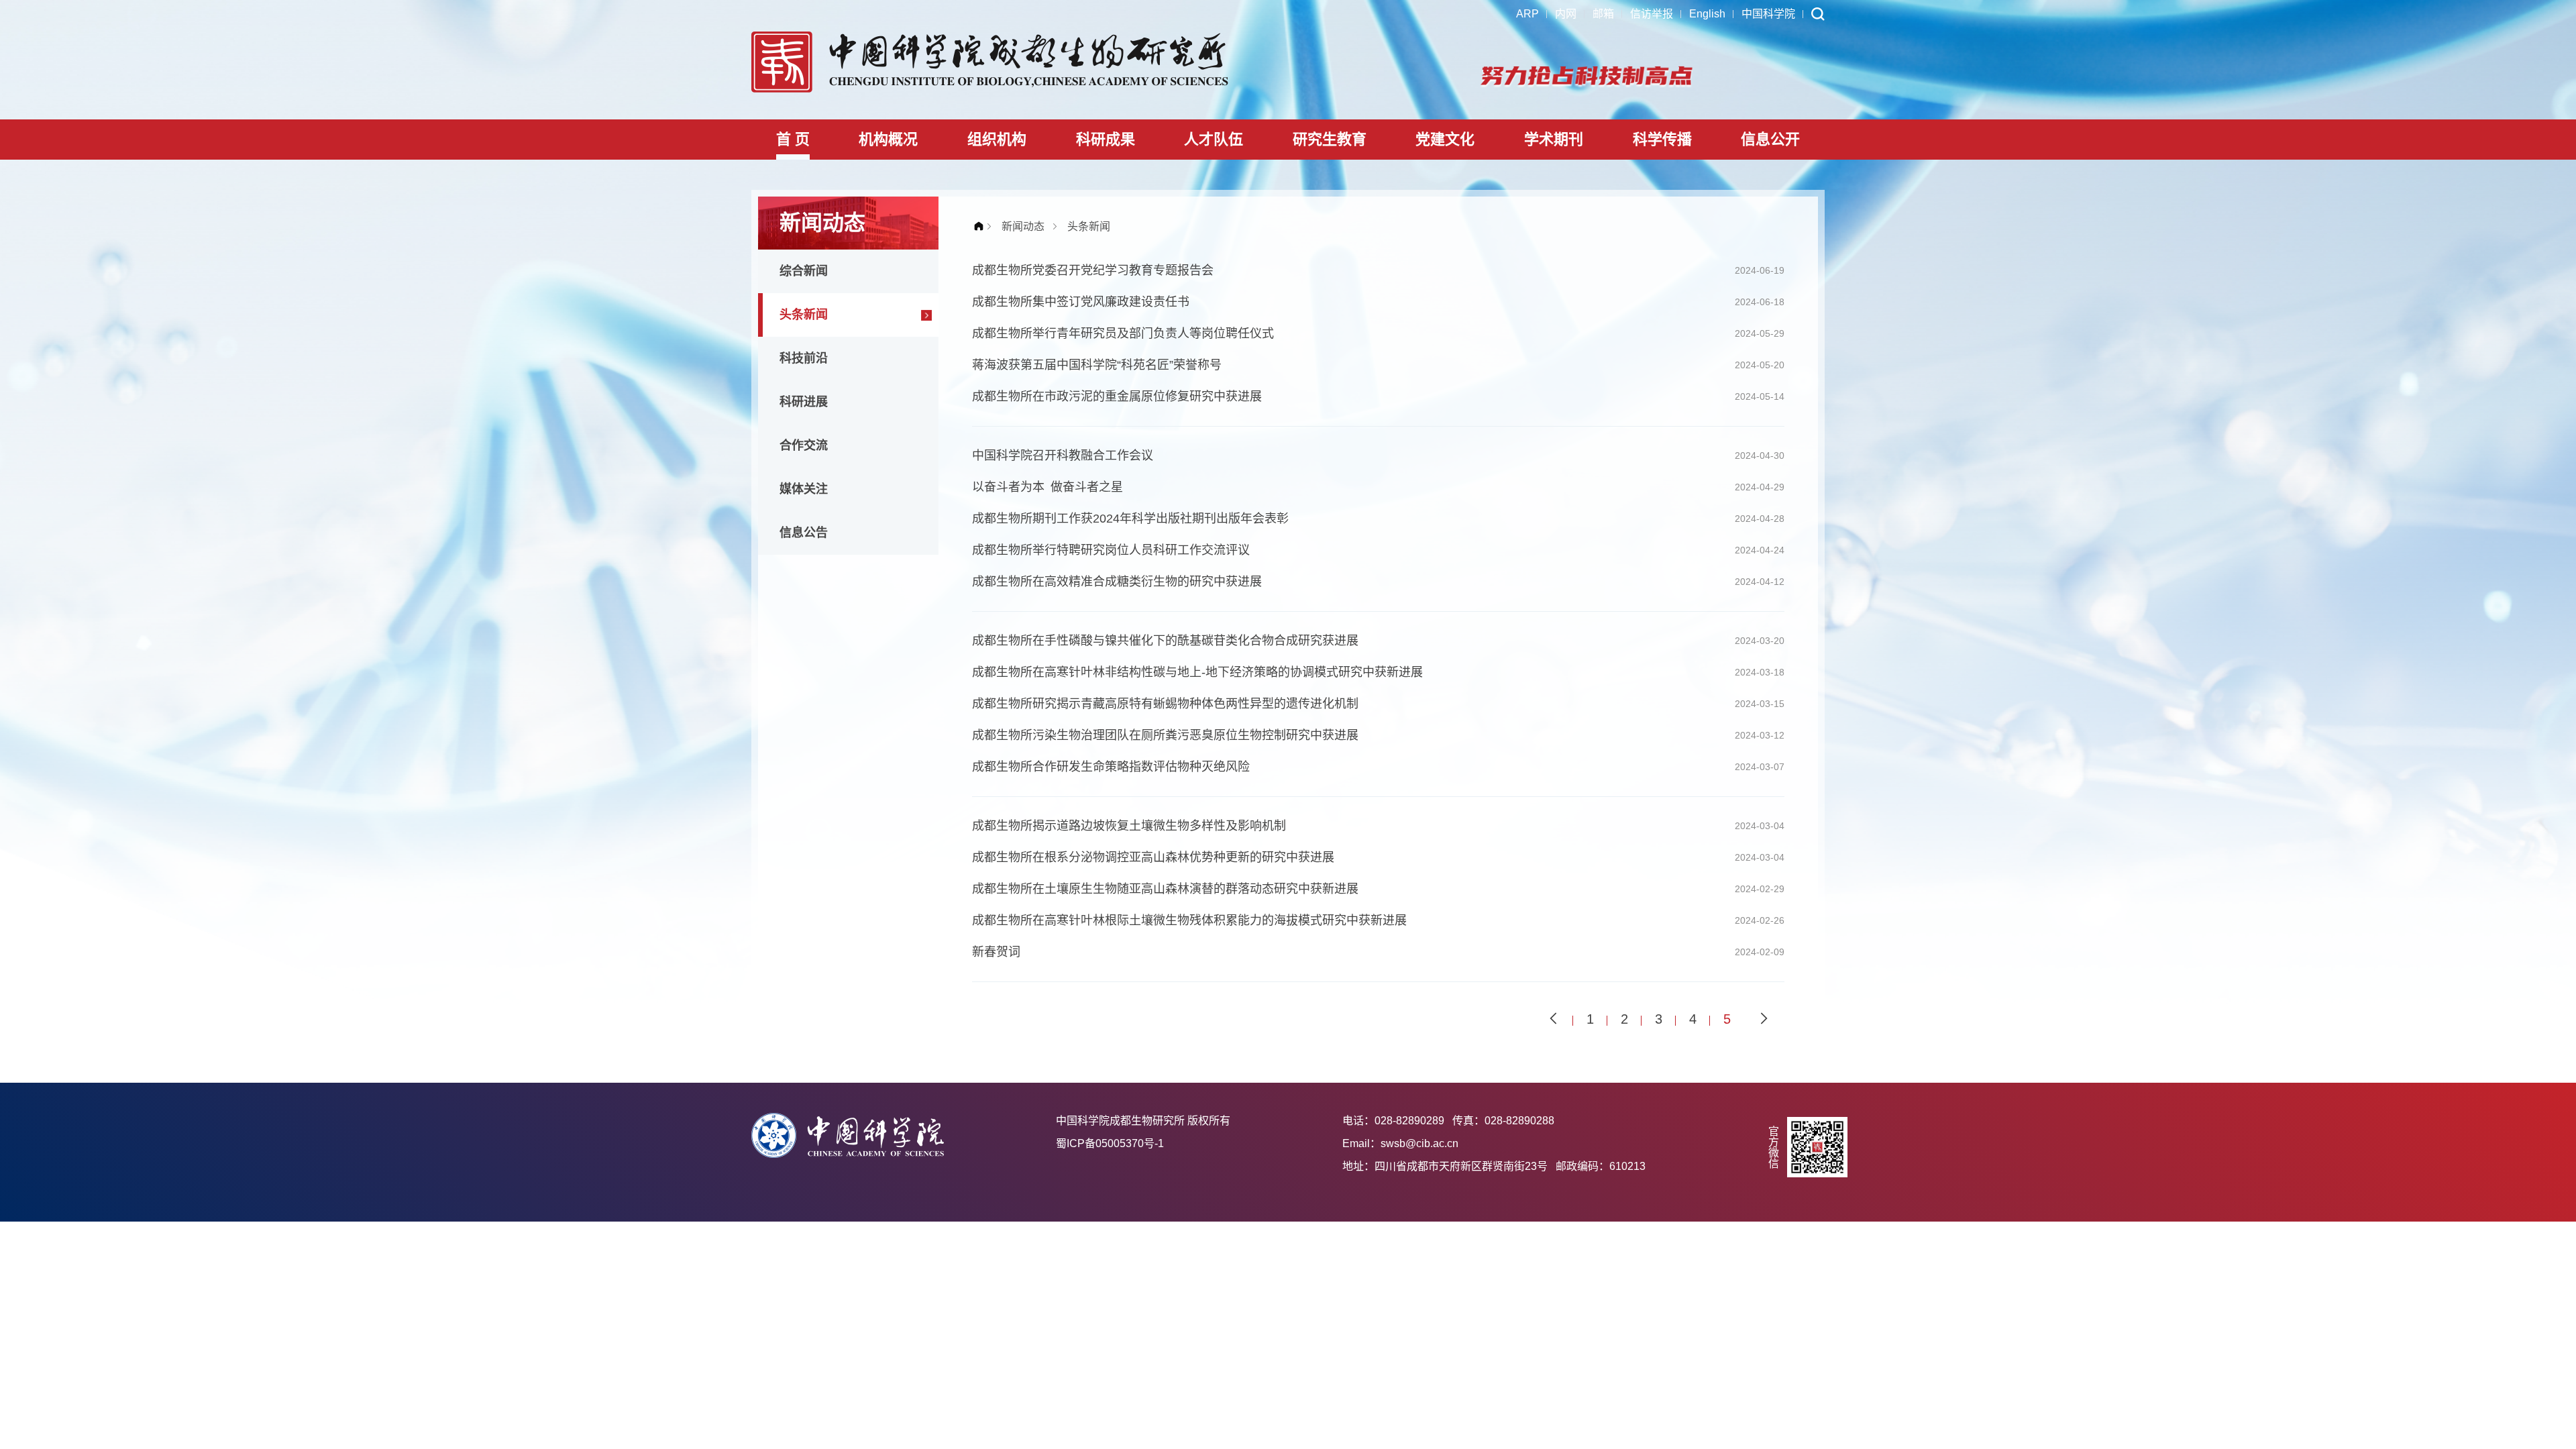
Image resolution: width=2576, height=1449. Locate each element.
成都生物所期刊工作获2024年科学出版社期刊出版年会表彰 (1130, 519)
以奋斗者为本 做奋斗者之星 (1048, 487)
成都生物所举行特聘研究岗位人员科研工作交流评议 (1111, 550)
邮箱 (1603, 14)
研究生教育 (1330, 139)
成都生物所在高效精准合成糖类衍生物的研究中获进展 (1117, 582)
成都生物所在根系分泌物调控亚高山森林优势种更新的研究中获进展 (1153, 857)
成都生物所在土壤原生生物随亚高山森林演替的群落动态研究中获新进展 (1165, 889)
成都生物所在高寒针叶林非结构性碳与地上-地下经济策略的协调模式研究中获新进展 (1197, 672)
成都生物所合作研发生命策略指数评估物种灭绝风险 (1111, 767)
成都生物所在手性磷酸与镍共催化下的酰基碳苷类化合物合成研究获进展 (1165, 641)
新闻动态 (1023, 226)
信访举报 (1652, 14)
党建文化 (1445, 139)
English (1707, 14)
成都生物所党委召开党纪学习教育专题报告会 (1093, 270)
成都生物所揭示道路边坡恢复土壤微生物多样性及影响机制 (1129, 826)
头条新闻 (804, 315)
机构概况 (888, 139)
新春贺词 (996, 952)
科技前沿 (804, 358)
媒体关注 (804, 489)
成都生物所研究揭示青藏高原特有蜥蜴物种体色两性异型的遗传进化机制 (1165, 704)
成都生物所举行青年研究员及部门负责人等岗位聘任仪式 (1123, 333)
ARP (1527, 14)
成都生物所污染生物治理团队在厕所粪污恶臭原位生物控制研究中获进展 (1165, 735)
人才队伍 (1214, 139)
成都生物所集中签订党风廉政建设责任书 (1081, 302)
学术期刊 (1554, 139)
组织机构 (997, 139)
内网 (1566, 14)
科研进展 (804, 402)
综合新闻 (804, 271)
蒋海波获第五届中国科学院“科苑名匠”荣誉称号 (1097, 365)
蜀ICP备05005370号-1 (1110, 1143)
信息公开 (1770, 139)
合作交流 (804, 445)
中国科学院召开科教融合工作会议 (1063, 455)
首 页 (793, 139)
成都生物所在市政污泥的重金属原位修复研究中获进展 (1117, 396)
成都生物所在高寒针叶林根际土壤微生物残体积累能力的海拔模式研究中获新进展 (1189, 920)
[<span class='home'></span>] (982, 226)
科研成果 (1106, 139)
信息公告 (804, 533)
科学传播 (1662, 139)
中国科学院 (1768, 14)
